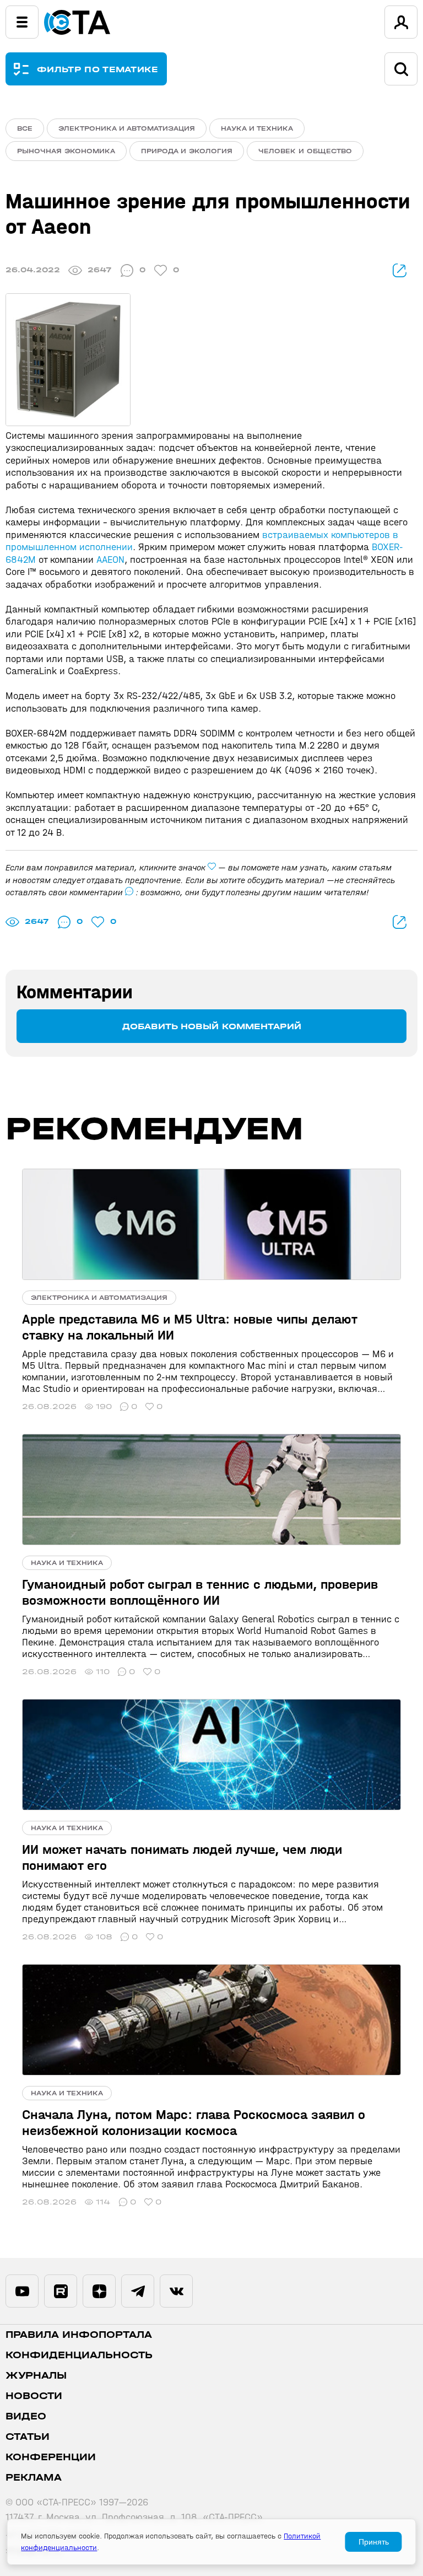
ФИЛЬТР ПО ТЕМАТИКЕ (98, 69)
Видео (26, 2416)
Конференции (51, 2457)
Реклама (34, 2478)
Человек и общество (305, 151)
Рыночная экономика (66, 151)
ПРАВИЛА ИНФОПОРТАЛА (79, 2335)
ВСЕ (25, 128)
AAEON (110, 560)
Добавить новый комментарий (212, 1026)
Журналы (36, 2376)
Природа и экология (187, 151)
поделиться (400, 270)
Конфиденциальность (79, 2355)
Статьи (28, 2437)
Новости (34, 2396)
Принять (374, 2542)
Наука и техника (257, 128)
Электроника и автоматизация (127, 128)
